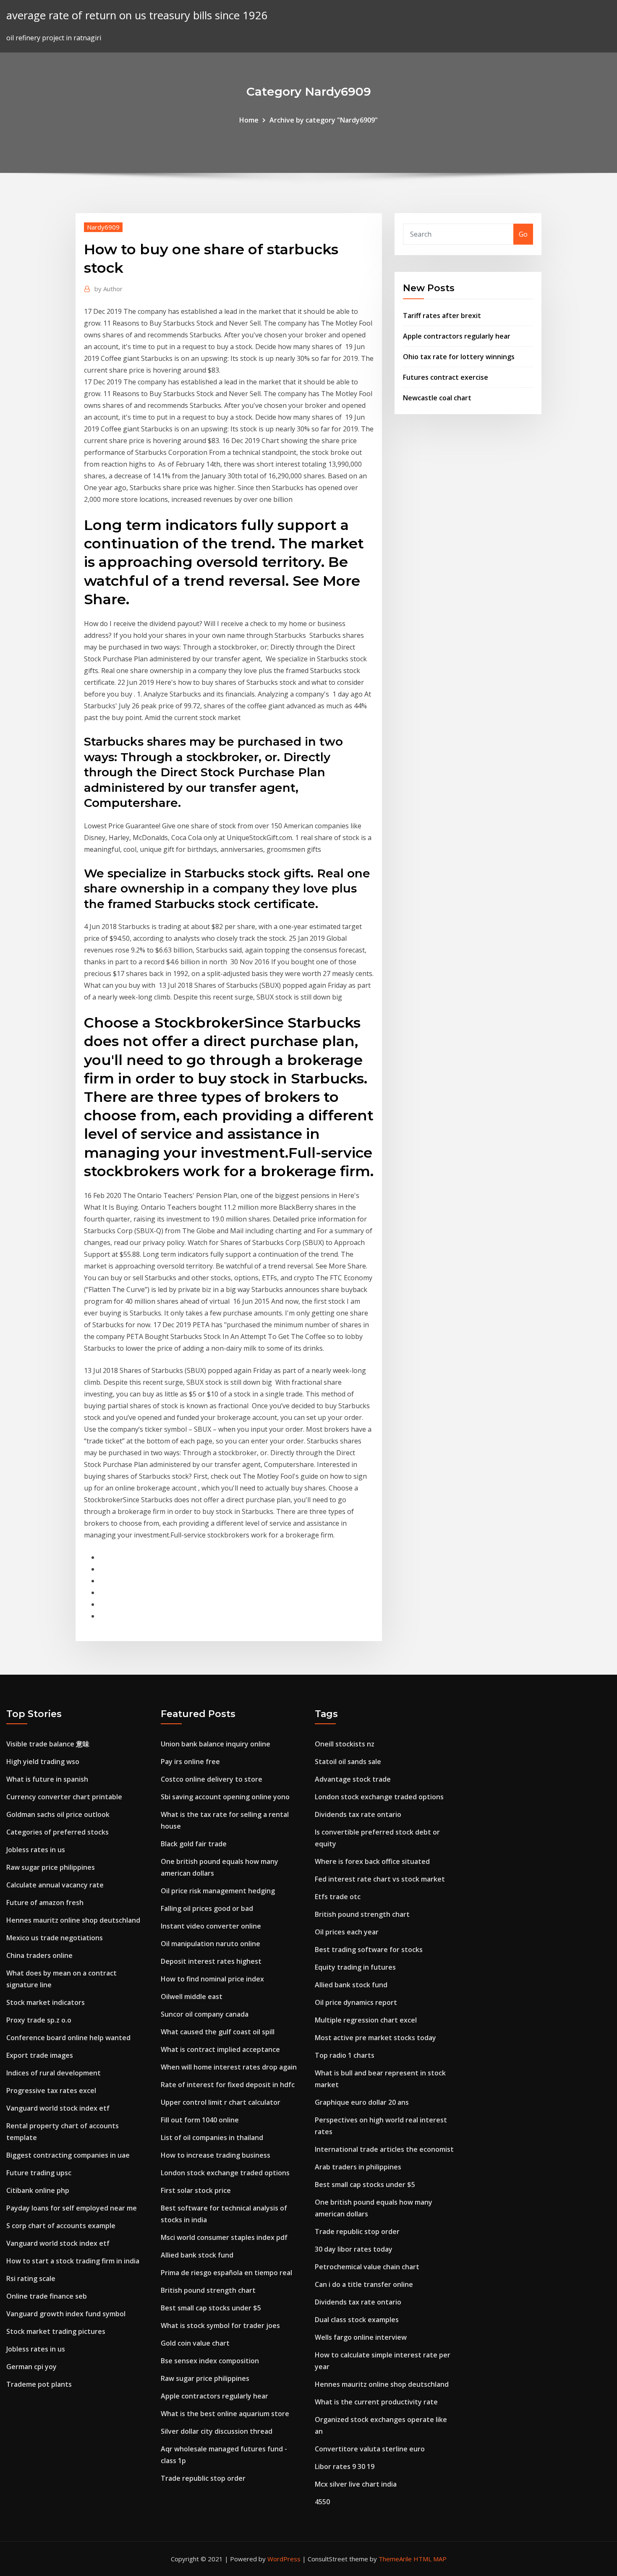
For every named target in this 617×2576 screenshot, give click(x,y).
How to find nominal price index (212, 1979)
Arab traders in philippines (358, 2167)
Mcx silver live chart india (356, 2484)
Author (108, 289)
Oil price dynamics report (356, 2002)
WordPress (284, 2559)
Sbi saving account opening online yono (225, 1797)
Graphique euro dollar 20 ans (362, 2102)
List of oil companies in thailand (212, 2138)
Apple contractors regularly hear (457, 336)
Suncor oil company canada (205, 2014)
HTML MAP (430, 2559)
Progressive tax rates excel (51, 2091)
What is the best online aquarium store (225, 2414)
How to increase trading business (216, 2155)
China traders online (39, 1955)
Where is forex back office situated (372, 1861)
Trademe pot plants (39, 2384)
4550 (322, 2502)
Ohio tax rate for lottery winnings (459, 357)
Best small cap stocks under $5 (211, 2308)
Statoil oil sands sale (348, 1762)
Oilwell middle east (192, 1997)
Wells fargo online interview (361, 2337)
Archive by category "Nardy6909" (324, 120)
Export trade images (40, 2055)
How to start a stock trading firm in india (73, 2261)
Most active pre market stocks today (375, 2038)
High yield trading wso (43, 1762)
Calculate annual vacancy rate (55, 1885)
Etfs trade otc (338, 1897)
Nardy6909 (103, 227)
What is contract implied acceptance (220, 2049)
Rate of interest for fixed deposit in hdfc (228, 2085)
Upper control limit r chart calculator (221, 2102)
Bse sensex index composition (210, 2361)
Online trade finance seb (47, 2296)
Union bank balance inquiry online (216, 1744)
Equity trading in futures (355, 1967)
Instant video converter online (211, 1926)
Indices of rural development (54, 2073)
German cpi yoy (31, 2367)
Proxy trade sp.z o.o (39, 2020)
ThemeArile (395, 2559)
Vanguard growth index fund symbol (66, 2314)
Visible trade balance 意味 (48, 1744)
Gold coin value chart (195, 2343)
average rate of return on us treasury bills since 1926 (137, 15)
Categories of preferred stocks (58, 1832)
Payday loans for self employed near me (72, 2208)
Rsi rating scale (31, 2278)
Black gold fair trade (194, 1844)
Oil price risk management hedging (218, 1891)
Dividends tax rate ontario (358, 1814)
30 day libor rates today (354, 2249)
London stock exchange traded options (225, 2173)
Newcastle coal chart (437, 398)
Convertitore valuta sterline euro (370, 2449)
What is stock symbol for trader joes (220, 2325)
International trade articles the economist (384, 2149)
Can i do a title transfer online (364, 2284)
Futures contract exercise (446, 377)
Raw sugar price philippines (51, 1867)
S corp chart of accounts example (61, 2226)
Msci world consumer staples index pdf (224, 2237)
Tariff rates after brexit (442, 316)
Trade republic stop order (203, 2478)
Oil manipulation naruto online (210, 1944)
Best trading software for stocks (369, 1950)
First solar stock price (196, 2190)
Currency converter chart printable (64, 1797)
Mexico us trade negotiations (55, 1938)
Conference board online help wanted (68, 2038)
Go (523, 234)
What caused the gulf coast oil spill (218, 2032)
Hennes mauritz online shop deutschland (73, 1920)
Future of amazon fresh (45, 1903)
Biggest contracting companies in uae (68, 2155)
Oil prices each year (347, 1932)
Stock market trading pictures (56, 2331)
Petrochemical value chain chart (367, 2267)
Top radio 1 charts (345, 2055)
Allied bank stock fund (197, 2255)
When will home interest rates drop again (229, 2067)
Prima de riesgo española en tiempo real (226, 2273)
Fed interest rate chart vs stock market (380, 1879)
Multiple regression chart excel (366, 2020)
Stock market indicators (46, 2002)
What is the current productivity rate (376, 2402)
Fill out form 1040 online (200, 2120)
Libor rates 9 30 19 (345, 2466)
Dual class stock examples (357, 2320)
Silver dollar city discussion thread (217, 2431)
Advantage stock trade (353, 1779)
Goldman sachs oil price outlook (58, 1814)
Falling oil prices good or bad (207, 1908)
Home (249, 120)
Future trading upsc (39, 2173)
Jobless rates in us (36, 1850)
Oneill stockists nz (345, 1744)
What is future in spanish (47, 1779)
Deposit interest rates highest (211, 1961)
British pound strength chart (208, 2290)
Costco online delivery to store (212, 1779)
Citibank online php (38, 2190)
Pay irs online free (190, 1762)
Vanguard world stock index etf (58, 2108)
